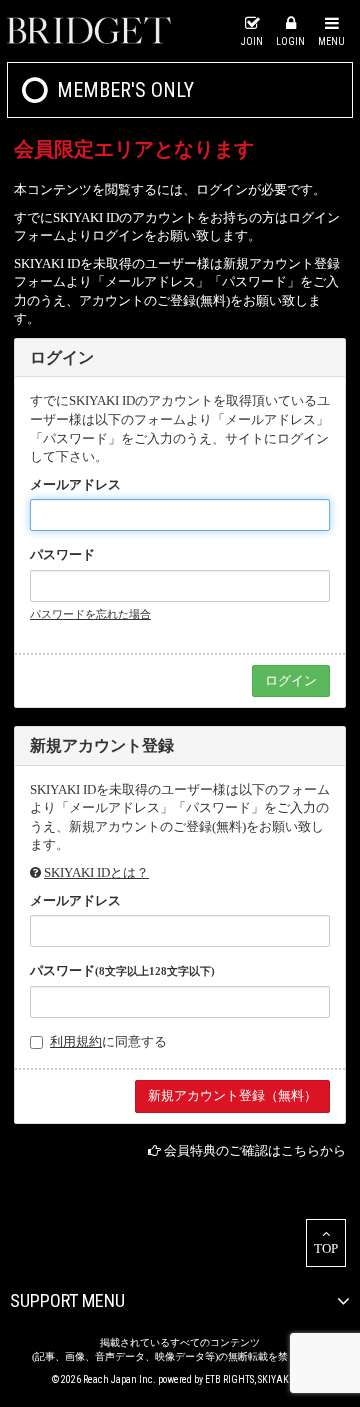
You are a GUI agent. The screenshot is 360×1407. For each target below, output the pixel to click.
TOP (326, 1248)
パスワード (62, 554)
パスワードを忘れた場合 (90, 614)
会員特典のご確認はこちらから (255, 1150)
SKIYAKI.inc (283, 1379)
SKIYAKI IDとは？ (96, 872)
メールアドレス (75, 484)
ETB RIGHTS (229, 1379)
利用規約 (76, 1041)
